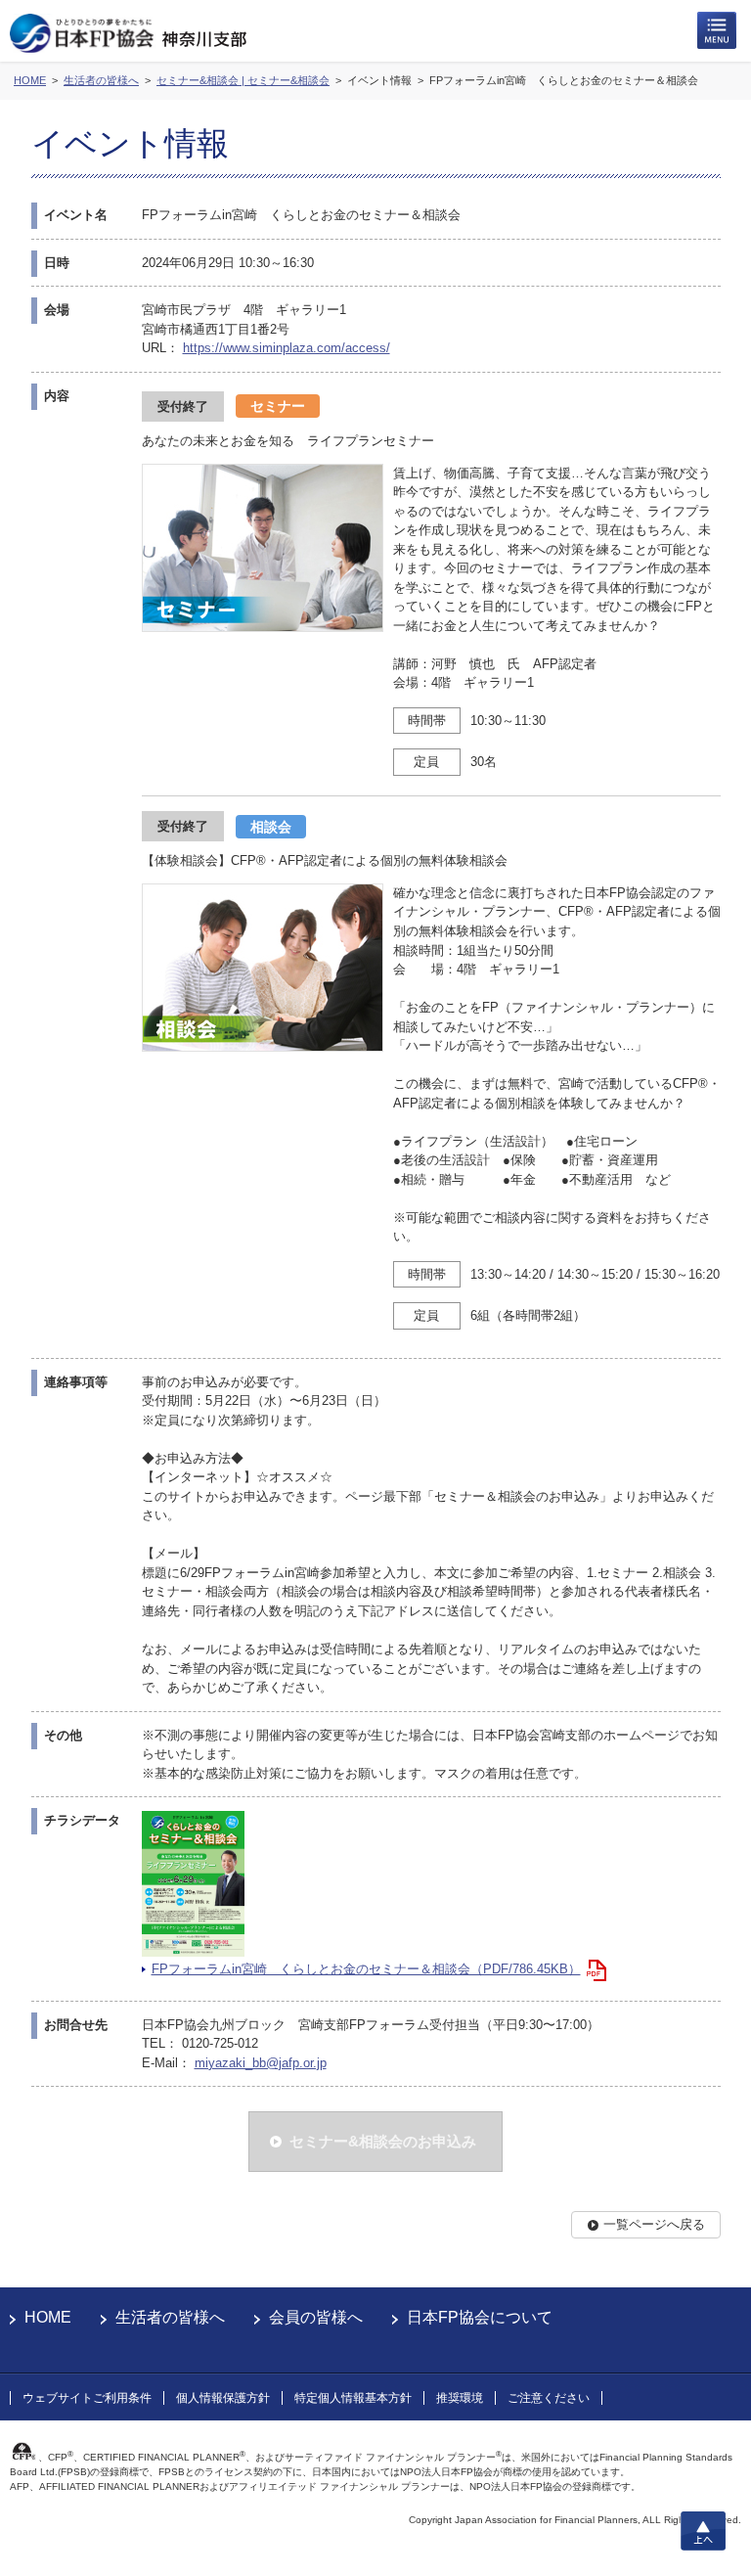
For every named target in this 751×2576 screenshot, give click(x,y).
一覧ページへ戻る (654, 2224)
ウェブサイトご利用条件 (87, 2398)
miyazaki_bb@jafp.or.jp (261, 2063)
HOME (48, 2317)
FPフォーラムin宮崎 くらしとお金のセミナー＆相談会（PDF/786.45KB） (366, 1969)
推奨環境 (460, 2398)
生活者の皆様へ (170, 2317)
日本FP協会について (480, 2317)
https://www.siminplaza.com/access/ (287, 348)
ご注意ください (549, 2398)
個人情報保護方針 (223, 2398)
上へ (703, 2531)
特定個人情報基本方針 (353, 2398)
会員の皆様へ (316, 2317)
